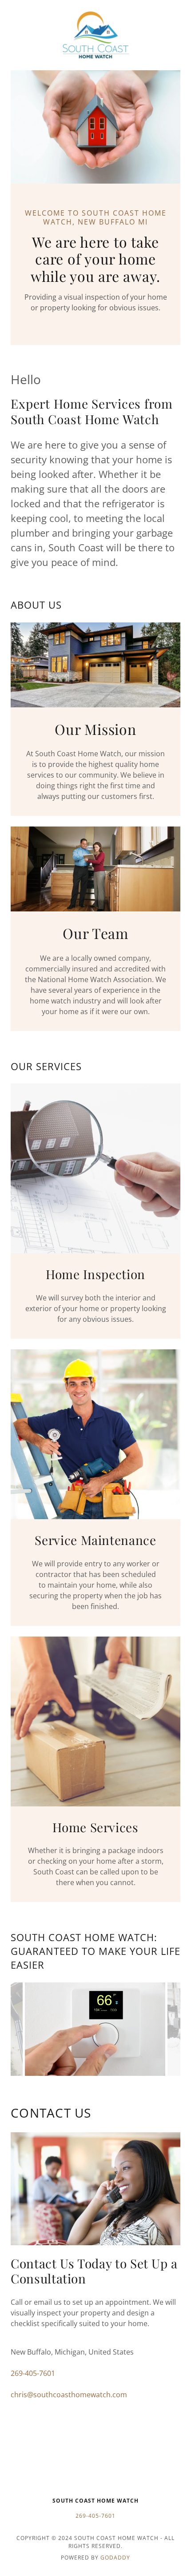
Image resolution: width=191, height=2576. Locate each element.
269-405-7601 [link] (33, 2373)
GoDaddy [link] (115, 2558)
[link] (95, 35)
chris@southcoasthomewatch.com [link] (69, 2395)
